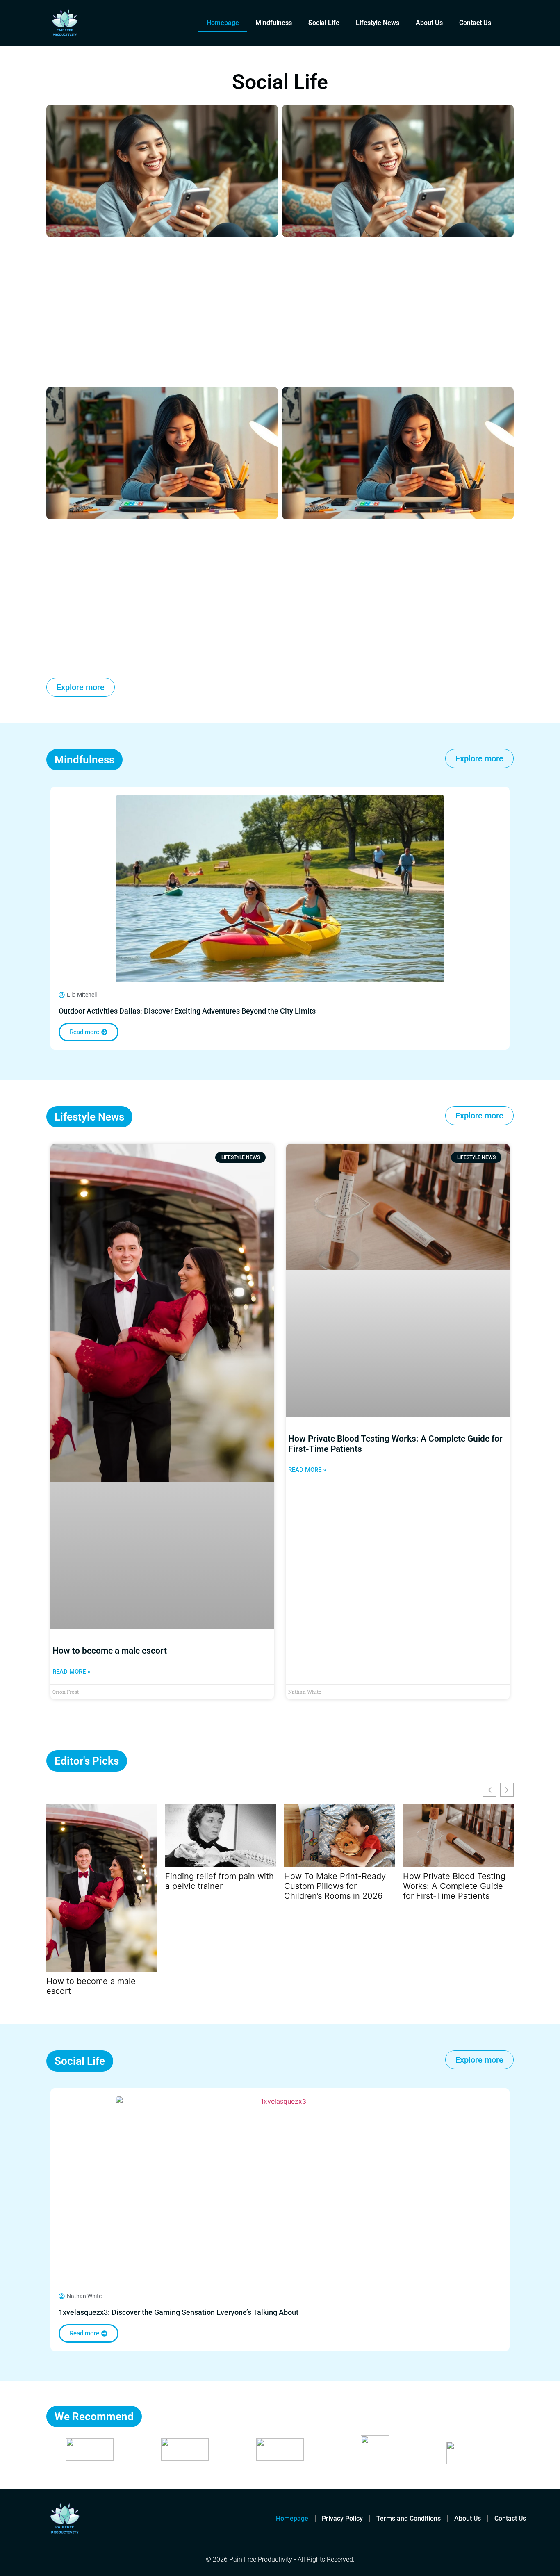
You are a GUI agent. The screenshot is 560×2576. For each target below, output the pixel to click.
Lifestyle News (378, 23)
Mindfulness (274, 23)
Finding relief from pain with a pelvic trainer (220, 1881)
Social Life (324, 23)
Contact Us (475, 23)
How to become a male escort (110, 1651)
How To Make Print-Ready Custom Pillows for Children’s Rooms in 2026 (335, 1886)
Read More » (71, 1672)
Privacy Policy (342, 2518)
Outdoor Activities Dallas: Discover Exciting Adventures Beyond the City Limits (187, 1011)
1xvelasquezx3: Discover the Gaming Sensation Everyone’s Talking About (179, 2312)
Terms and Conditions (409, 2518)
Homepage (223, 23)
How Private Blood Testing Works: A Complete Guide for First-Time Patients (454, 1886)
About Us (429, 23)
